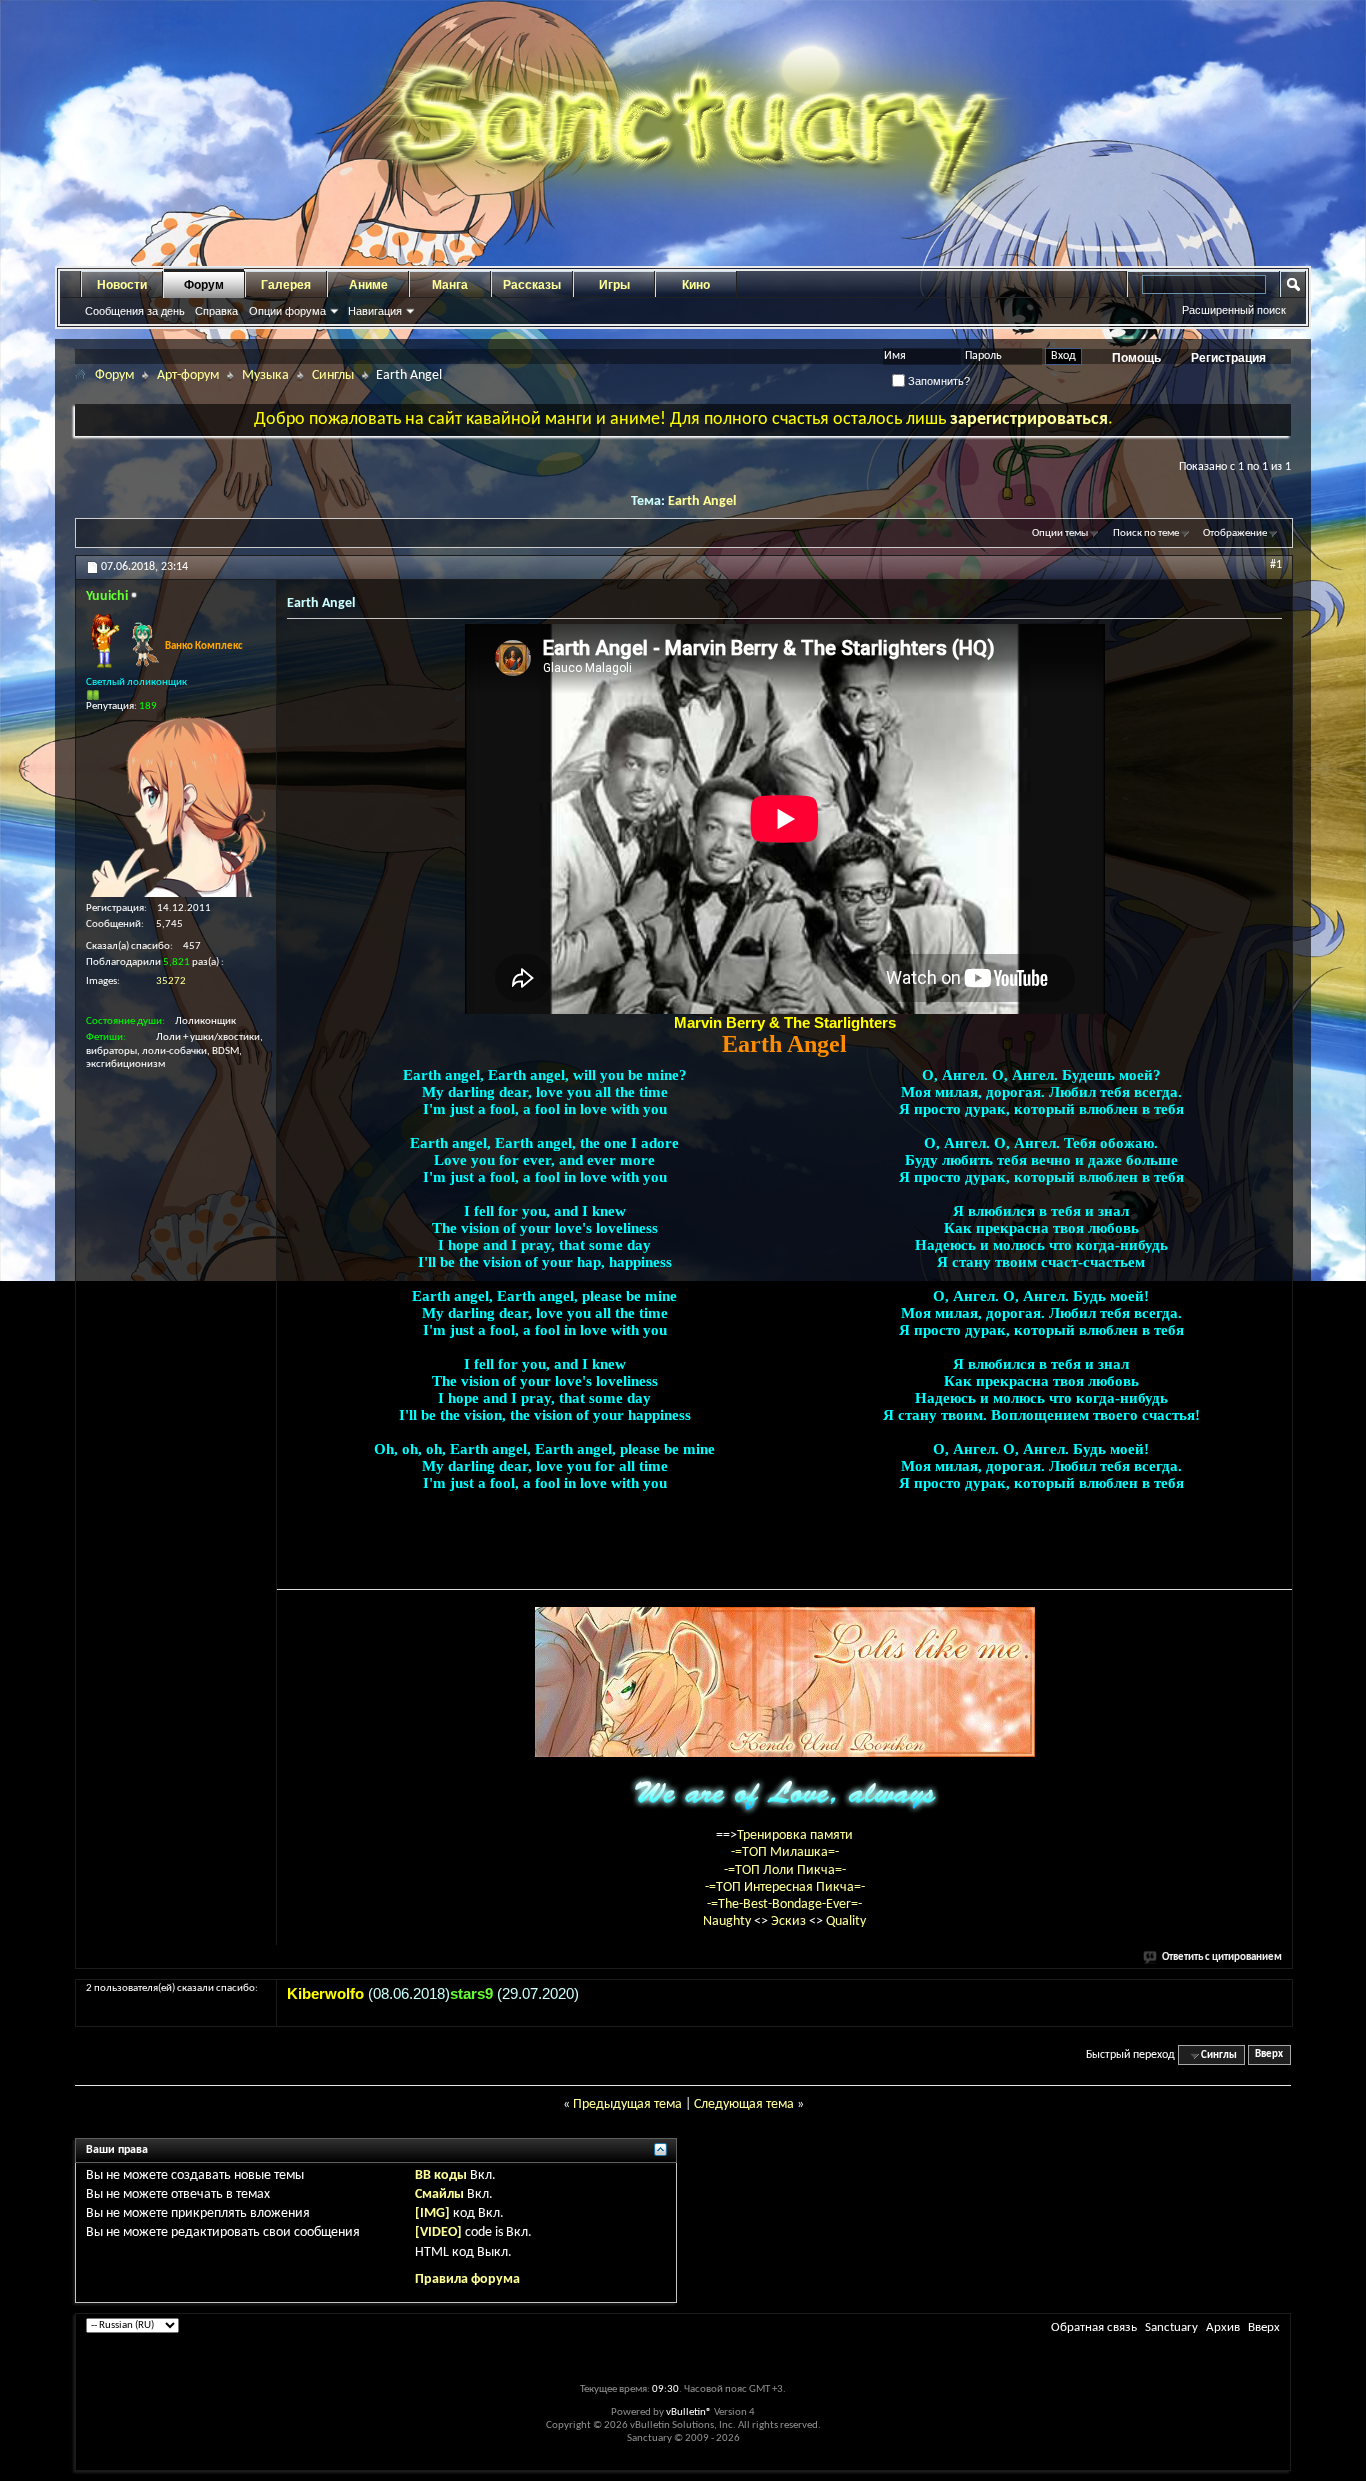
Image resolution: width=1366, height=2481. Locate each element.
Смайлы (439, 2194)
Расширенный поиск (1234, 310)
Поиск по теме (1146, 533)
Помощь (1136, 358)
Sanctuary (1171, 2327)
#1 (1276, 565)
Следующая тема (744, 2104)
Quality (846, 1921)
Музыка (265, 375)
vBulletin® (689, 2412)
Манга (450, 285)
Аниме (368, 285)
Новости (122, 285)
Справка (216, 311)
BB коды (441, 2175)
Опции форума (287, 311)
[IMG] (432, 2213)
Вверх (1269, 2055)
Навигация (375, 311)
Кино (696, 285)
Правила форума (467, 2279)
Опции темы (1060, 533)
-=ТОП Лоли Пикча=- (785, 1870)
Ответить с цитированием (1222, 1957)
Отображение (1235, 533)
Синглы (333, 375)
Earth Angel (702, 501)
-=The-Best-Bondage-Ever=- (784, 1904)
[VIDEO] (438, 2232)
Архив (1223, 2327)
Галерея (286, 285)
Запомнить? (937, 381)
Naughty (728, 1921)
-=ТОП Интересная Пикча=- (785, 1887)
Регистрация (1228, 358)
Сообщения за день (135, 311)
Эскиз (790, 1921)
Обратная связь (1094, 2327)
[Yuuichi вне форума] (176, 807)
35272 (171, 981)
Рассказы (532, 285)
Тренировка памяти (795, 1835)
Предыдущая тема (627, 2104)
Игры (614, 285)
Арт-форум (188, 375)
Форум (204, 285)
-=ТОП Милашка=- (785, 1852)
